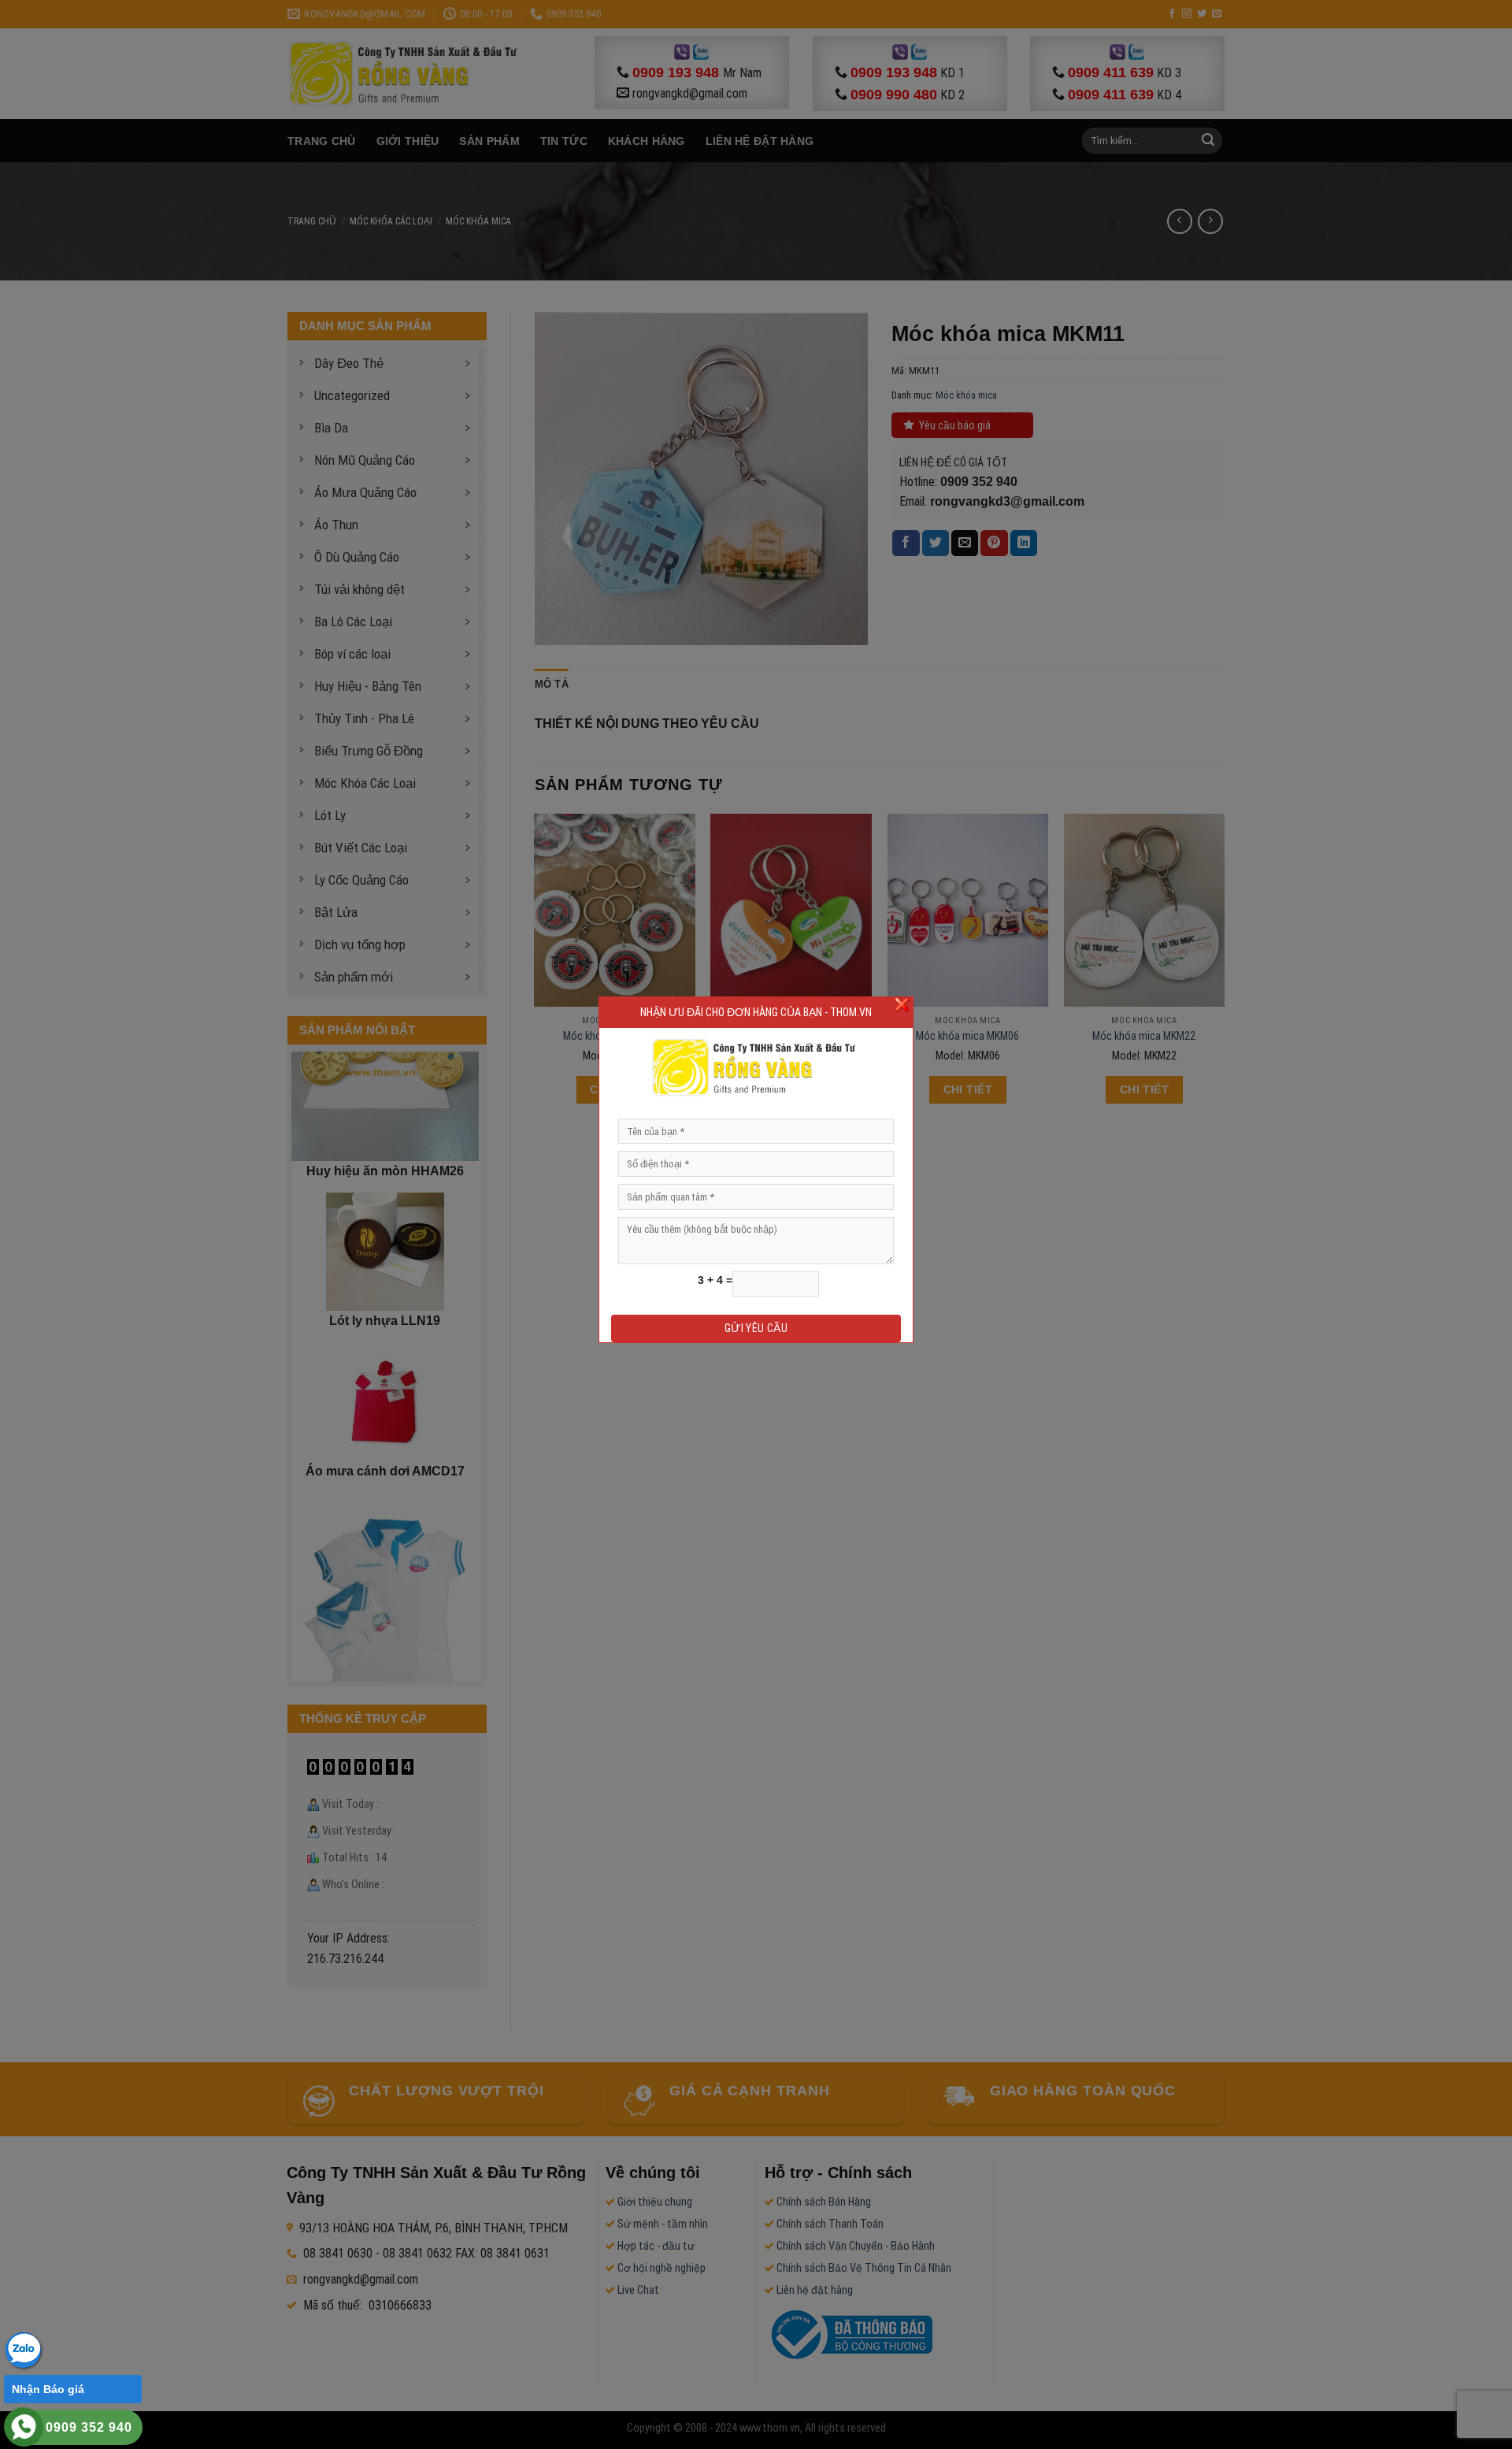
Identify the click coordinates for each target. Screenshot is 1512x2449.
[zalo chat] (24, 2349)
